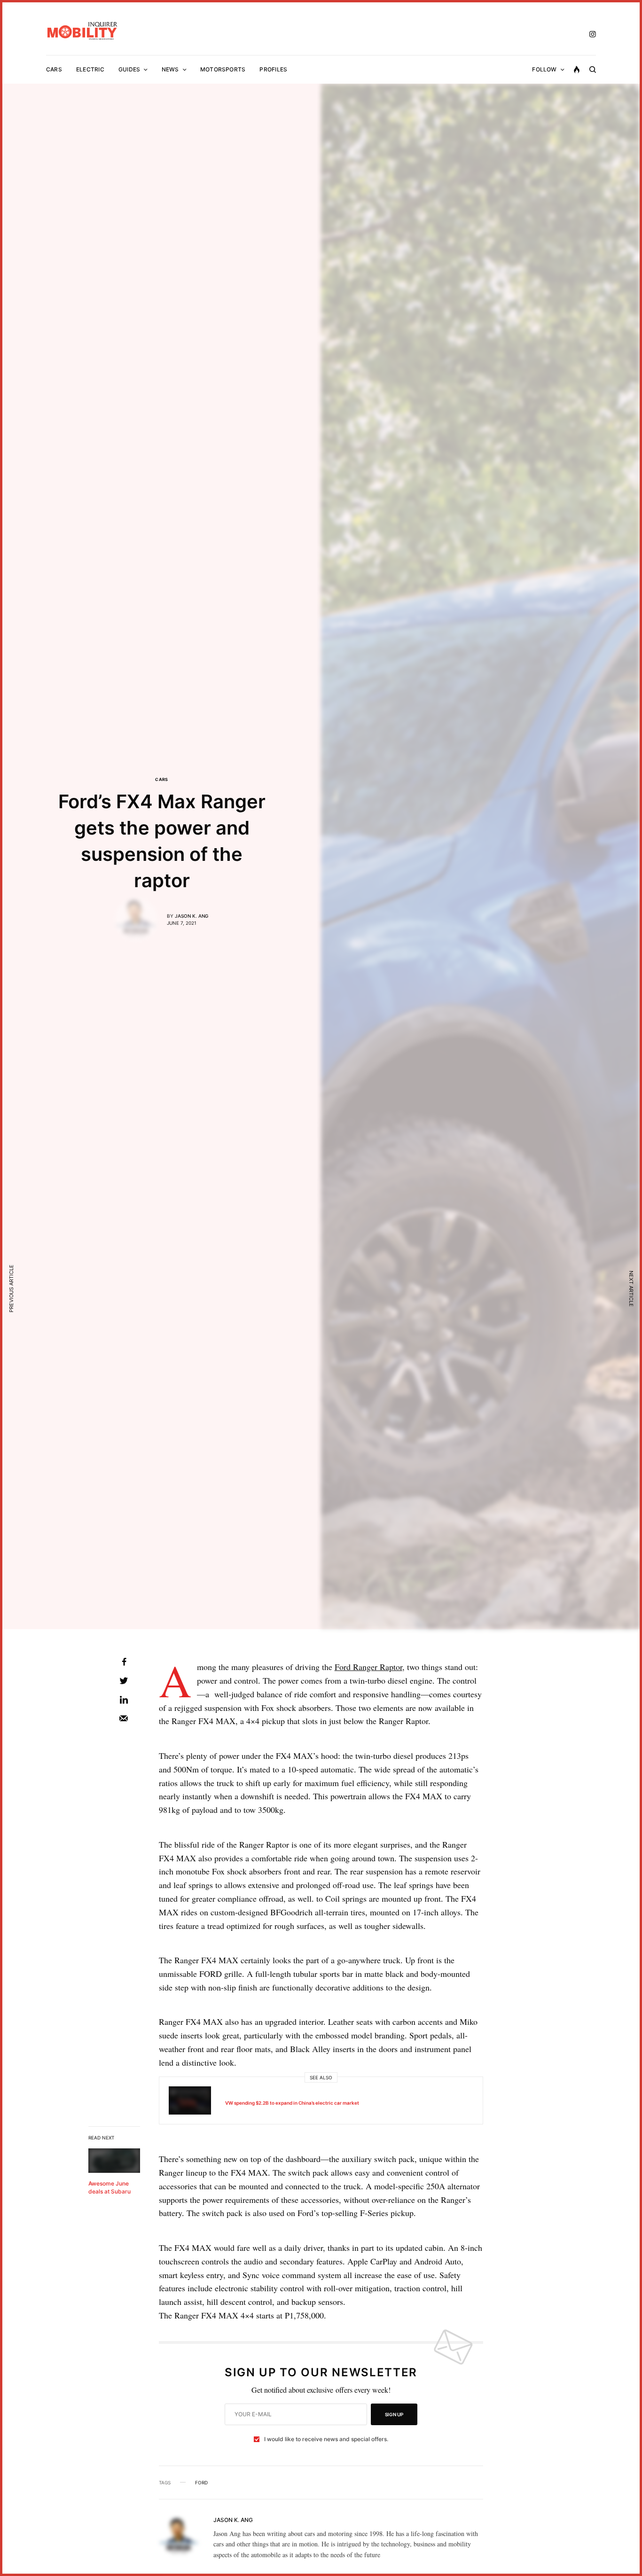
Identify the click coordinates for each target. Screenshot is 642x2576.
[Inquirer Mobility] (82, 31)
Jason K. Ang (192, 916)
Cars (162, 779)
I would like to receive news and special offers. (326, 2439)
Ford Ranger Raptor (368, 1667)
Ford (201, 2482)
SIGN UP (394, 2414)
